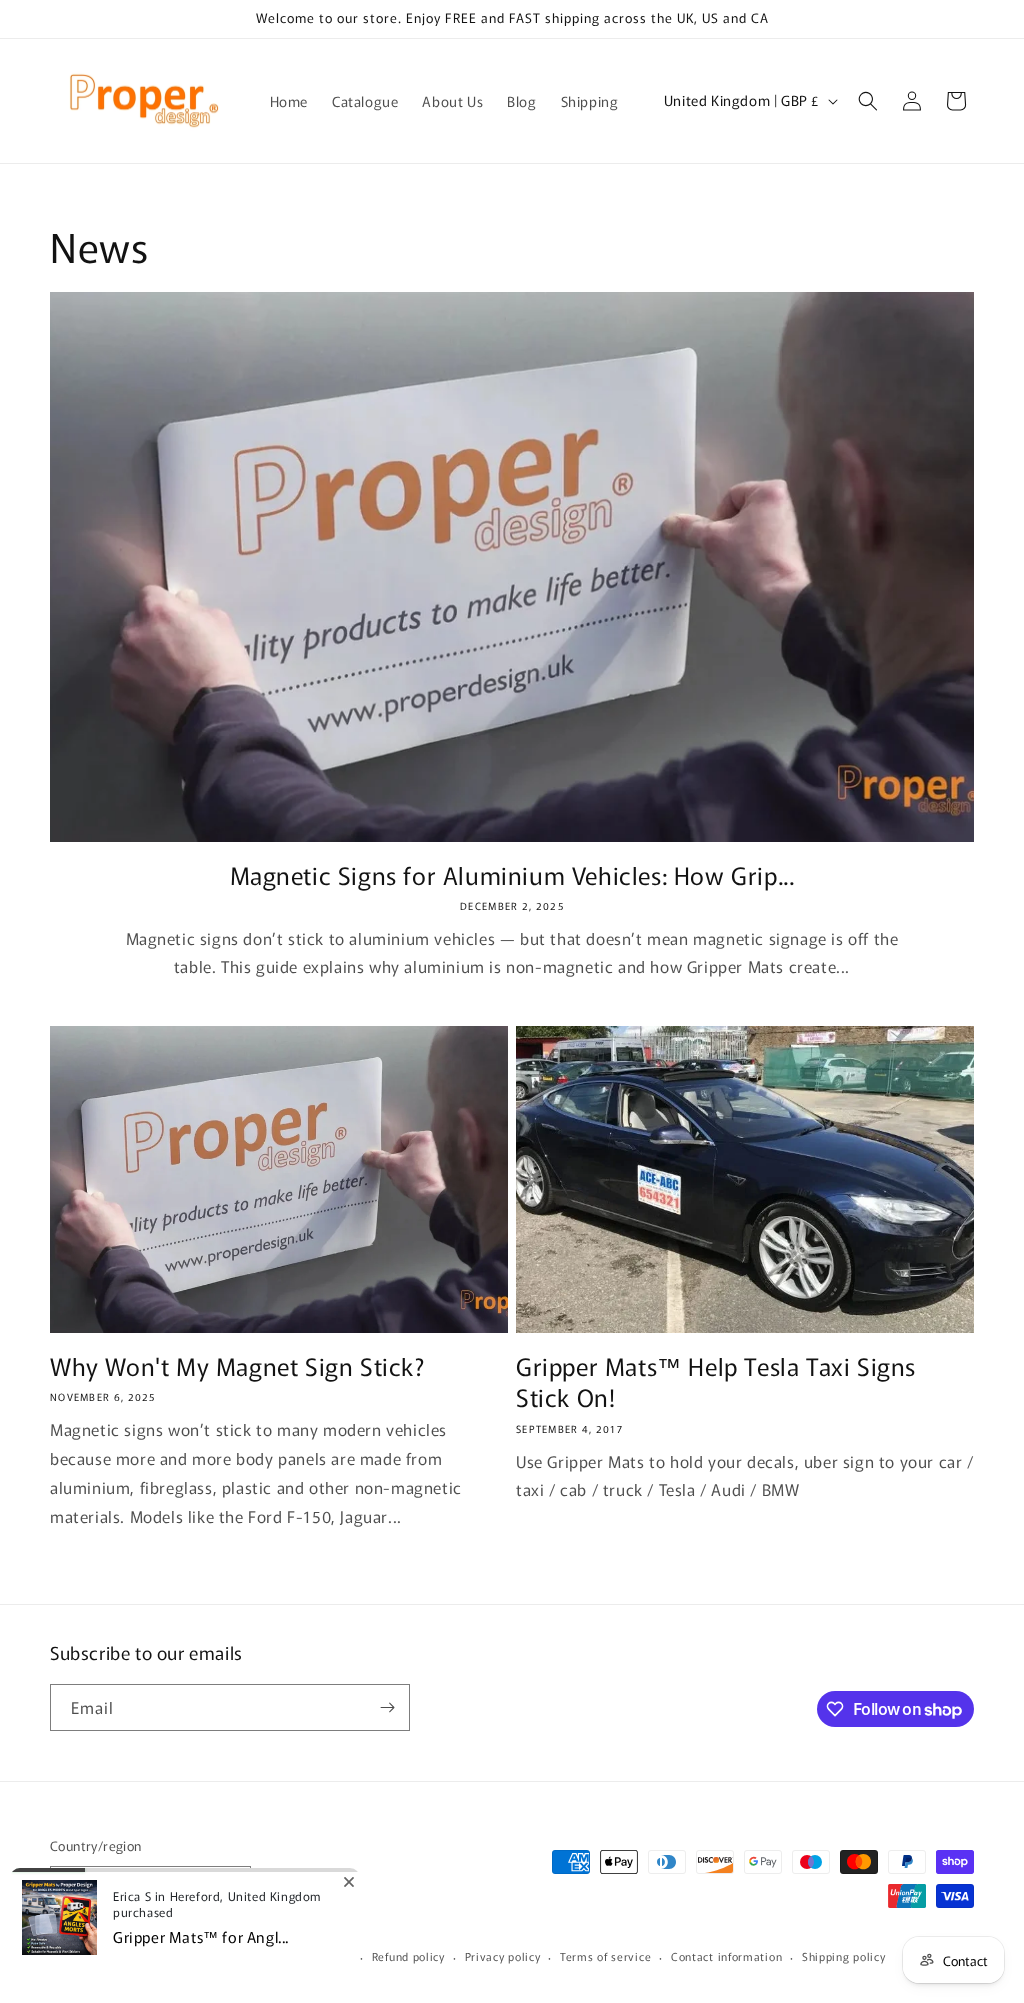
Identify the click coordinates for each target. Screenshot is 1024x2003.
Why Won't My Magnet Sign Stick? (237, 1365)
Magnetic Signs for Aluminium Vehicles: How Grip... (512, 874)
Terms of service (605, 1956)
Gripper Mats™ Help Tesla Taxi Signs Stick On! (716, 1381)
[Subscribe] (387, 1707)
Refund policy (408, 1956)
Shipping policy (844, 1956)
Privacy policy (503, 1956)
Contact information (726, 1956)
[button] (868, 101)
